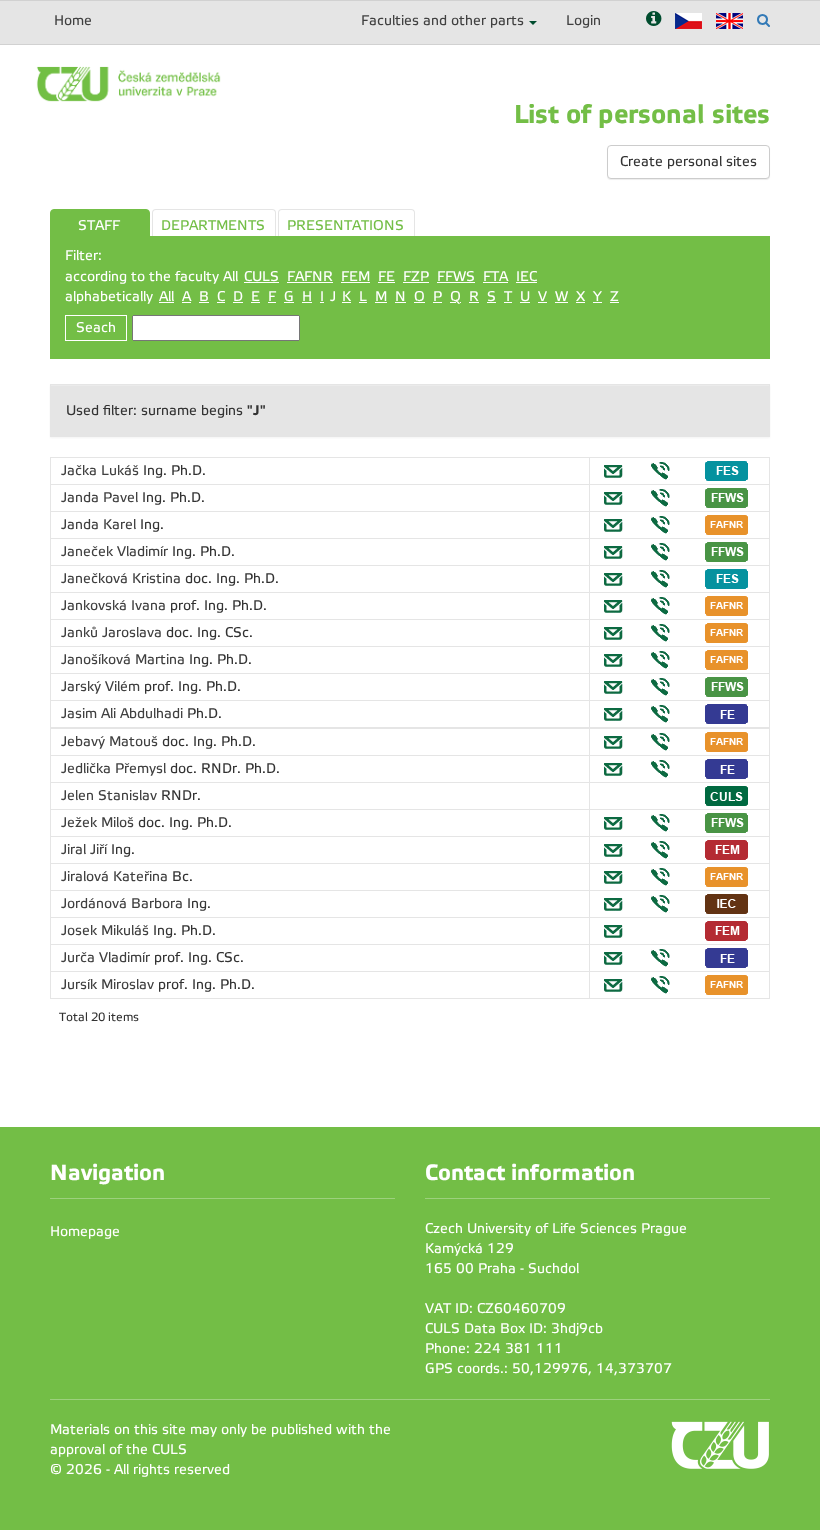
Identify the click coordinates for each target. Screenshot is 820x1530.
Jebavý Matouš (111, 741)
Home (73, 20)
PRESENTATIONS (345, 225)
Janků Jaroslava (113, 632)
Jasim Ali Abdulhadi (124, 713)
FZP (416, 276)
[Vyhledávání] (763, 20)
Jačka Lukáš (102, 470)
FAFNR (310, 276)
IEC (526, 276)
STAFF (99, 225)
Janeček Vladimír (116, 551)
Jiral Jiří (86, 849)
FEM (355, 276)
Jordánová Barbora (124, 903)
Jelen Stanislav (111, 795)
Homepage (85, 1231)
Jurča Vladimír (107, 957)
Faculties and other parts (442, 20)
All (166, 296)
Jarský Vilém (102, 686)
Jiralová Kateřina (116, 876)
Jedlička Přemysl (115, 768)
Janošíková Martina (125, 659)
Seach (96, 327)
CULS (261, 276)
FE (386, 276)
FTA (495, 276)
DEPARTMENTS (213, 225)
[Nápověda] (653, 20)
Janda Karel (100, 524)
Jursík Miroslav (109, 984)
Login (583, 20)
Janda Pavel (101, 497)
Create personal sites (688, 161)
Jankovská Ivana (115, 605)
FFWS (456, 276)
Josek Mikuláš (107, 930)
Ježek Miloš (99, 822)
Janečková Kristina (123, 578)
